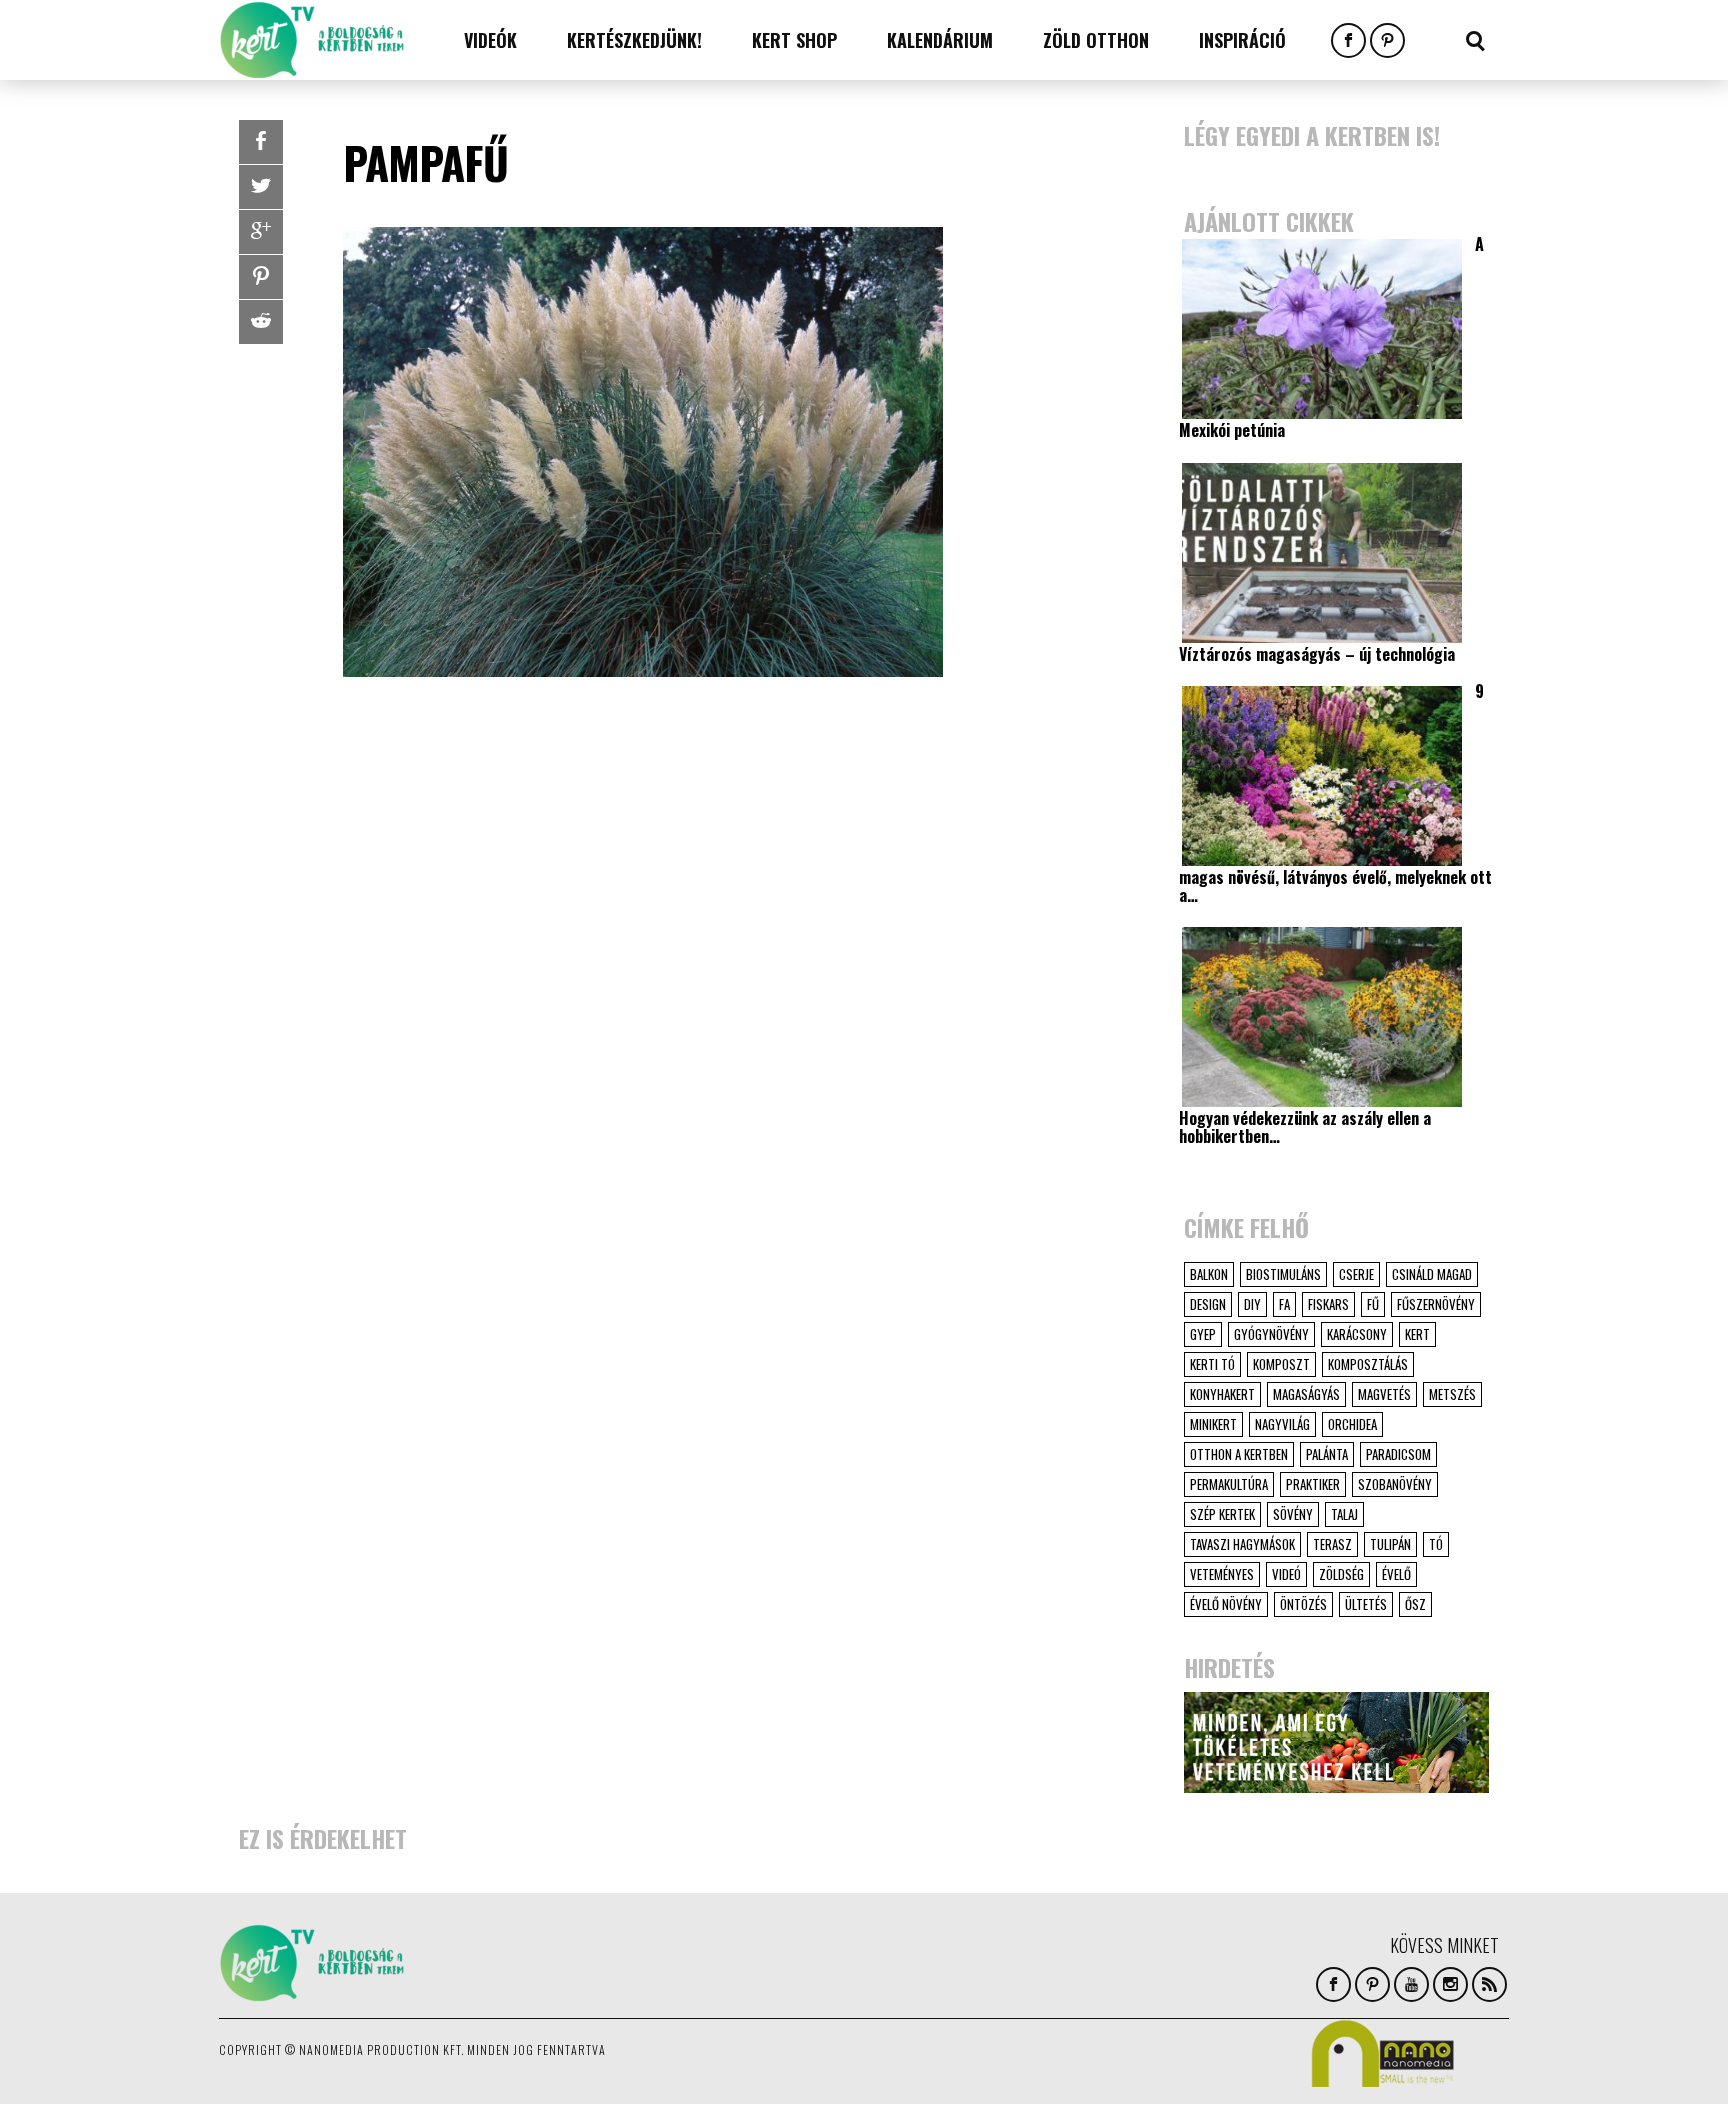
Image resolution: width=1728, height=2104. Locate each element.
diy (1252, 1304)
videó (1286, 1574)
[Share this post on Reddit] (261, 322)
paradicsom (1398, 1454)
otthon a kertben (1239, 1454)
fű (1373, 1304)
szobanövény (1395, 1484)
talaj (1344, 1514)
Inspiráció (1242, 40)
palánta (1327, 1454)
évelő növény (1226, 1604)
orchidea (1352, 1424)
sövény (1293, 1514)
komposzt (1281, 1364)
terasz (1332, 1544)
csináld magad (1432, 1274)
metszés (1452, 1394)
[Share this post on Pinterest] (261, 277)
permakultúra (1229, 1484)
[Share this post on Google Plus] (261, 232)
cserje (1356, 1274)
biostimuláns (1283, 1274)
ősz (1415, 1604)
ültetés (1366, 1604)
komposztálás (1368, 1364)
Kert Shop (794, 40)
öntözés (1303, 1604)
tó (1436, 1544)
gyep (1203, 1334)
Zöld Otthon (1096, 40)
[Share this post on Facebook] (261, 142)
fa (1284, 1304)
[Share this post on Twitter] (261, 187)
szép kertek (1222, 1514)
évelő (1396, 1574)
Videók (490, 40)
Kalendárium (940, 40)
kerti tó (1212, 1364)
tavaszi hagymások (1242, 1544)
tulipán (1390, 1544)
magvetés (1384, 1394)
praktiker (1313, 1484)
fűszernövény (1436, 1304)
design (1208, 1304)
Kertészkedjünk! (634, 40)
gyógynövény (1271, 1334)
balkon (1209, 1274)
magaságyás (1306, 1394)
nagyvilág (1282, 1424)
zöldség (1341, 1574)
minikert (1213, 1424)
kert (1417, 1334)
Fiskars (1328, 1304)
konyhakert (1222, 1394)
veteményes (1222, 1574)
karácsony (1357, 1334)
